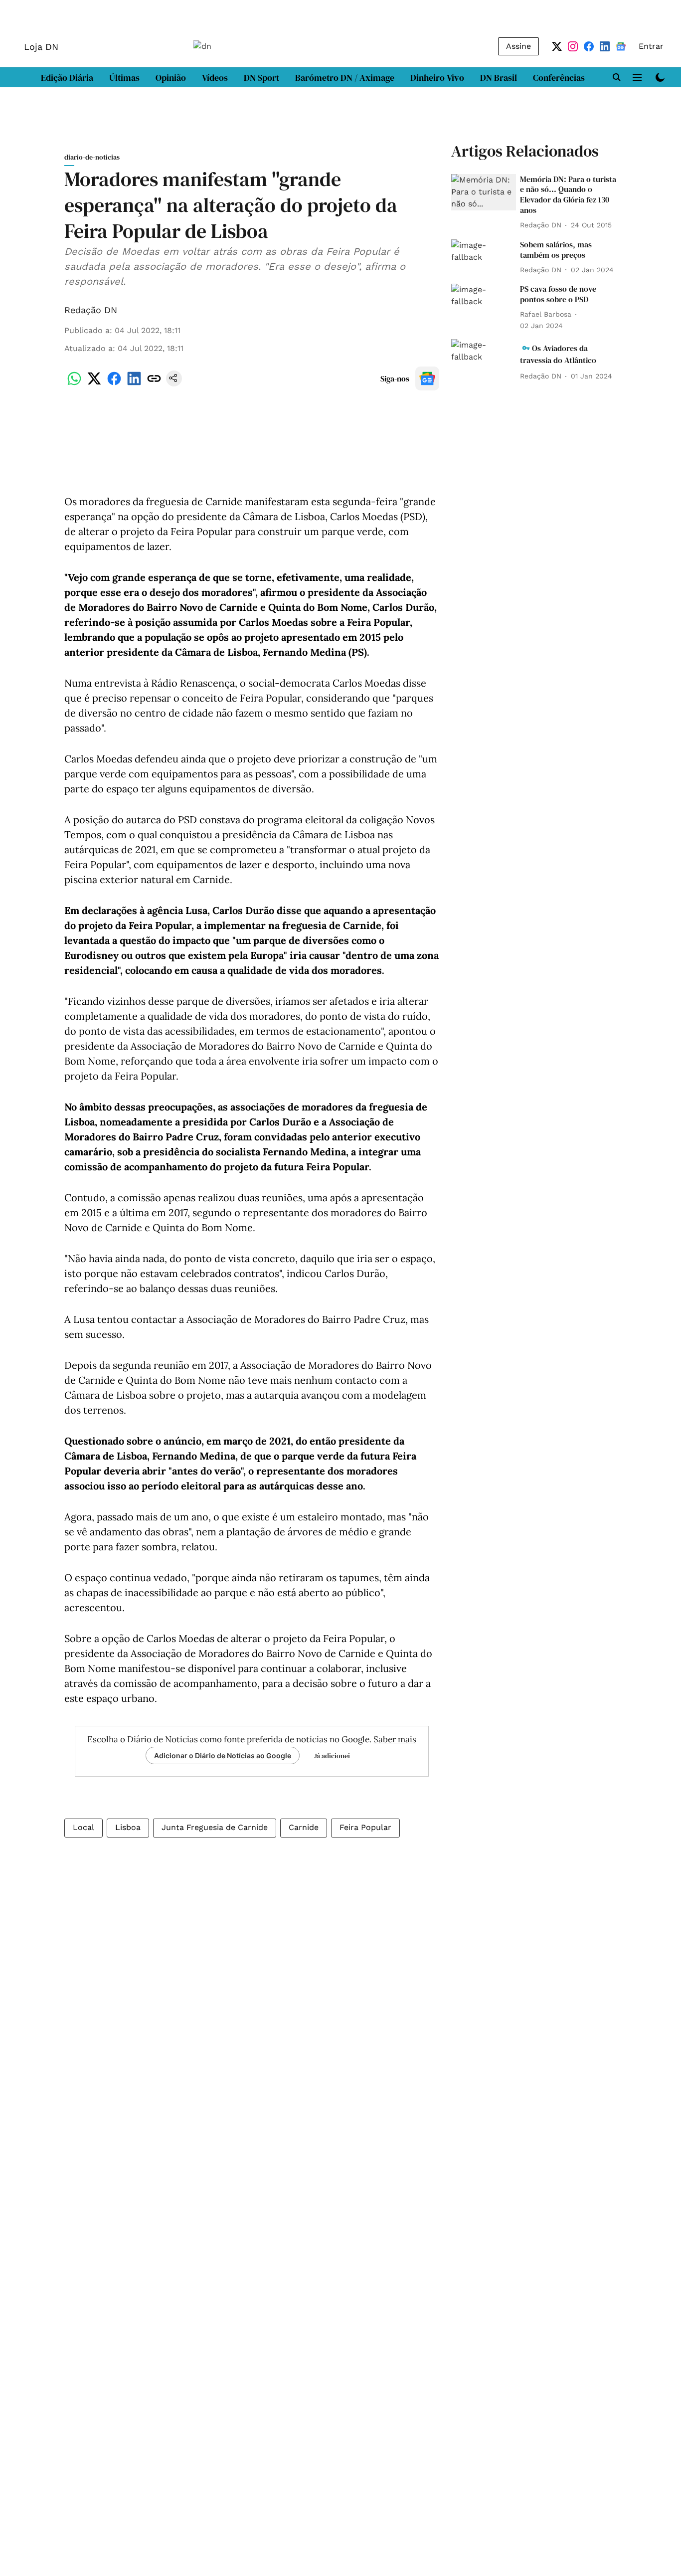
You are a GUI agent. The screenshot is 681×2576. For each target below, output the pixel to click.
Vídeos (215, 78)
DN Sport (261, 78)
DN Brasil (499, 78)
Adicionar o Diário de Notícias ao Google (223, 1755)
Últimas (124, 78)
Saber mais (395, 1739)
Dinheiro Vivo (437, 78)
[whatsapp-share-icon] (74, 384)
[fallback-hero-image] (484, 192)
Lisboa (128, 1827)
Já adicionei (332, 1756)
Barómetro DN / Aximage (345, 78)
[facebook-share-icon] (114, 384)
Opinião (171, 78)
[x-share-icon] (94, 384)
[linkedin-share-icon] (134, 384)
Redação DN (91, 310)
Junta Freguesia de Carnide (215, 1827)
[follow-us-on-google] (427, 378)
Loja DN (41, 47)
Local (84, 1827)
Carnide (304, 1827)
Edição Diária (67, 78)
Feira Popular (365, 1827)
